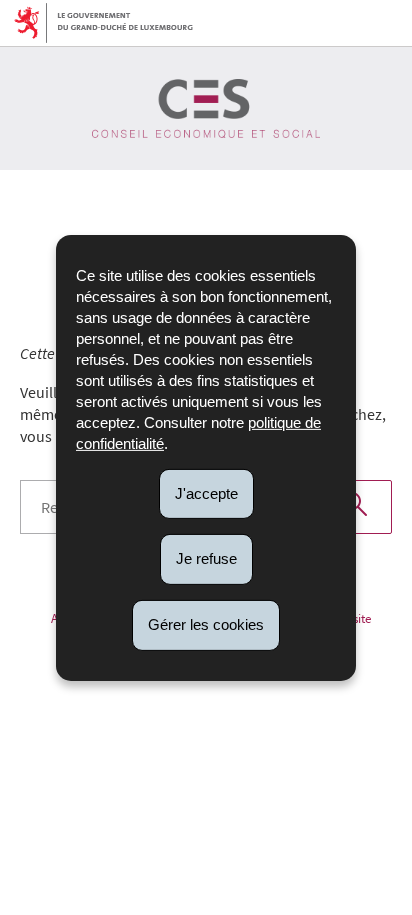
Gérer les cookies (206, 624)
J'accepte (206, 492)
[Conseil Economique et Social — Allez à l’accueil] (206, 108)
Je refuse (206, 558)
